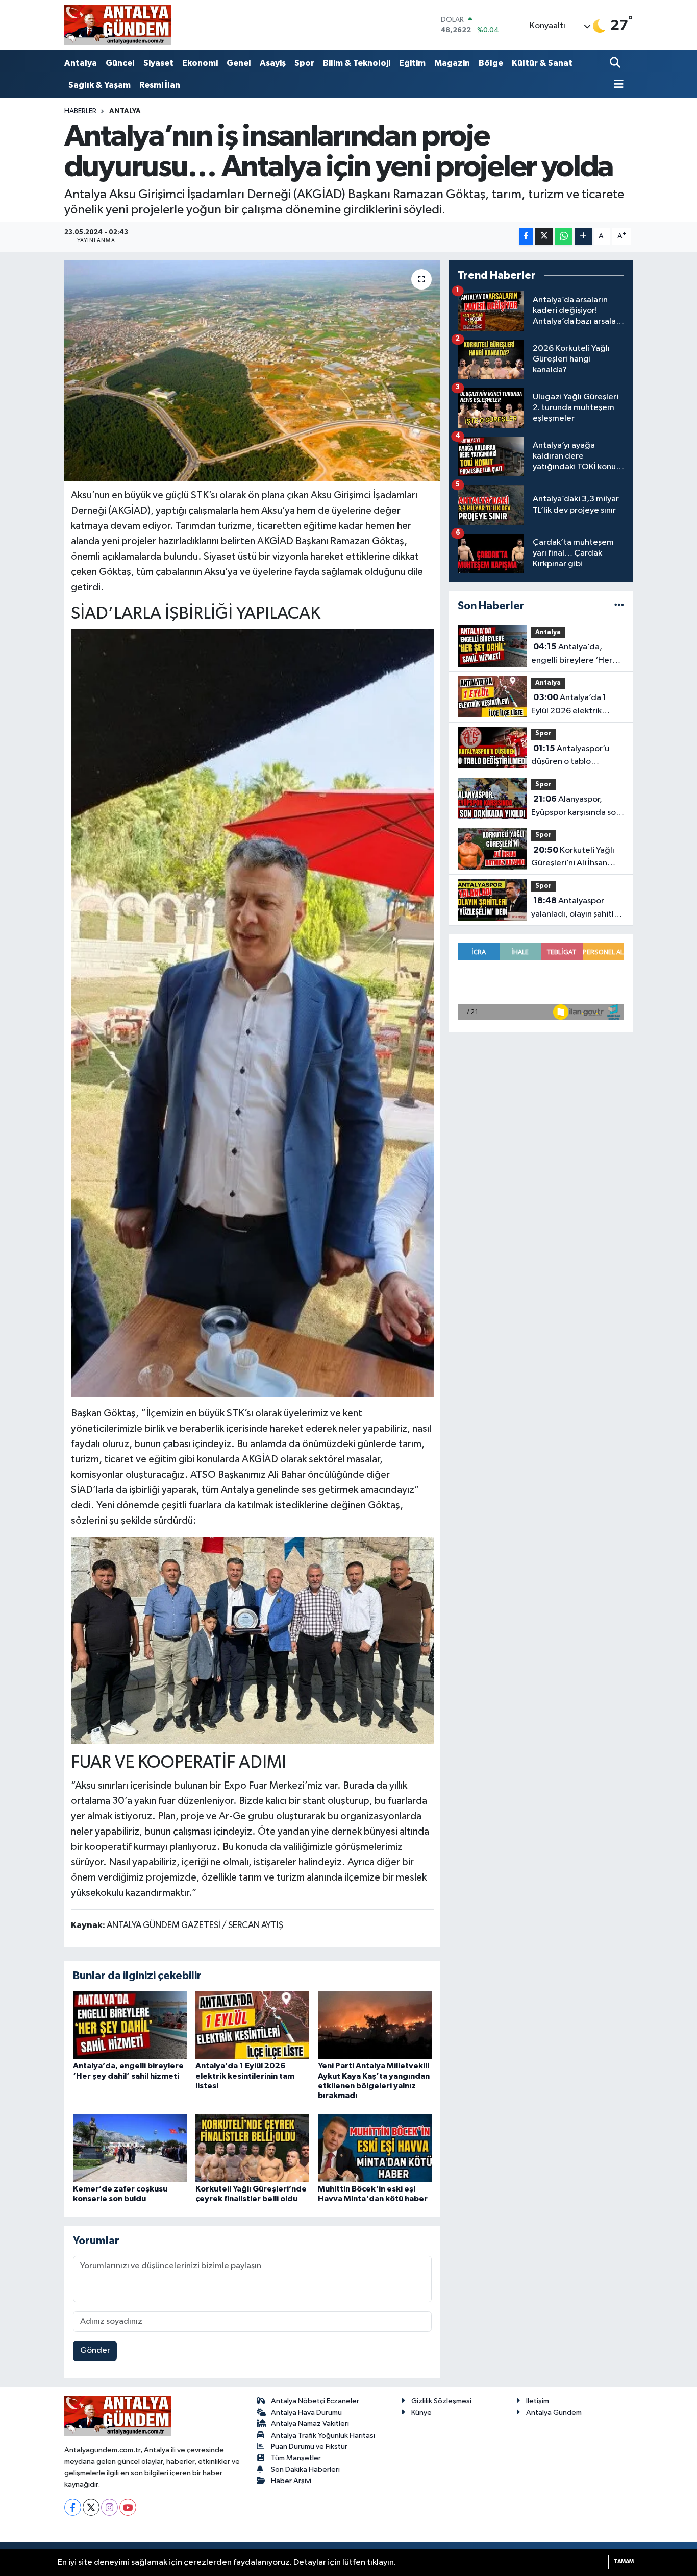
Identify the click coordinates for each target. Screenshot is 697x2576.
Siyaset (158, 63)
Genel (239, 63)
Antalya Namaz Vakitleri (310, 2424)
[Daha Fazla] (583, 237)
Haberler (80, 111)
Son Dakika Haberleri (305, 2470)
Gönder (95, 2351)
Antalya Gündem (554, 2412)
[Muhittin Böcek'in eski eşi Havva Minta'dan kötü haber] (375, 2148)
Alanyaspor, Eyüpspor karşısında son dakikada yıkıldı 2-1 (576, 807)
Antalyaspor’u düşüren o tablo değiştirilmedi (570, 756)
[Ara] (616, 64)
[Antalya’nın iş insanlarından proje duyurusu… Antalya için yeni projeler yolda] (252, 371)
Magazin (452, 63)
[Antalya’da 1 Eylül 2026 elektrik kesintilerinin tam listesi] (252, 2025)
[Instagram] (109, 2507)
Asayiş (273, 63)
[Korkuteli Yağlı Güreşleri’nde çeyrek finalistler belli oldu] (252, 2148)
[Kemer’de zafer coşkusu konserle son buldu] (130, 2148)
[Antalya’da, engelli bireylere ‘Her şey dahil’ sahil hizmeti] (130, 2025)
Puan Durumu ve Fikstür (309, 2447)
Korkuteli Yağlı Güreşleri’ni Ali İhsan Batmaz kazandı (573, 858)
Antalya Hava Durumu (306, 2412)
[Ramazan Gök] (253, 1012)
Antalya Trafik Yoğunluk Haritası (323, 2435)
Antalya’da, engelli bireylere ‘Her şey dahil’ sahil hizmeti (574, 655)
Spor (304, 63)
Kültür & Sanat (542, 63)
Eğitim (412, 63)
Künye (421, 2412)
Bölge (491, 63)
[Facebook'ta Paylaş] (526, 237)
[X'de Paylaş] (544, 237)
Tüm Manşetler (296, 2458)
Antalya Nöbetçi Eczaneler (315, 2401)
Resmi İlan (160, 85)
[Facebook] (73, 2507)
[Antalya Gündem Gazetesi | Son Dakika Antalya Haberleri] (118, 25)
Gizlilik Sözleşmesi (441, 2401)
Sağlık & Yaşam (99, 85)
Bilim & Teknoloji (357, 63)
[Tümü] (619, 606)
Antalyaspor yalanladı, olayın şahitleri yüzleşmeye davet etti (578, 908)
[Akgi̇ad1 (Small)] (253, 1640)
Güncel (120, 63)
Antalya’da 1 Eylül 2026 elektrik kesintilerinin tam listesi (245, 2076)
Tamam (624, 2561)
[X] (91, 2507)
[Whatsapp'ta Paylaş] (564, 237)
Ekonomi (200, 63)
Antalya (81, 63)
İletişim (538, 2401)
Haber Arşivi (291, 2481)
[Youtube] (128, 2507)
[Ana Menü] (617, 85)
